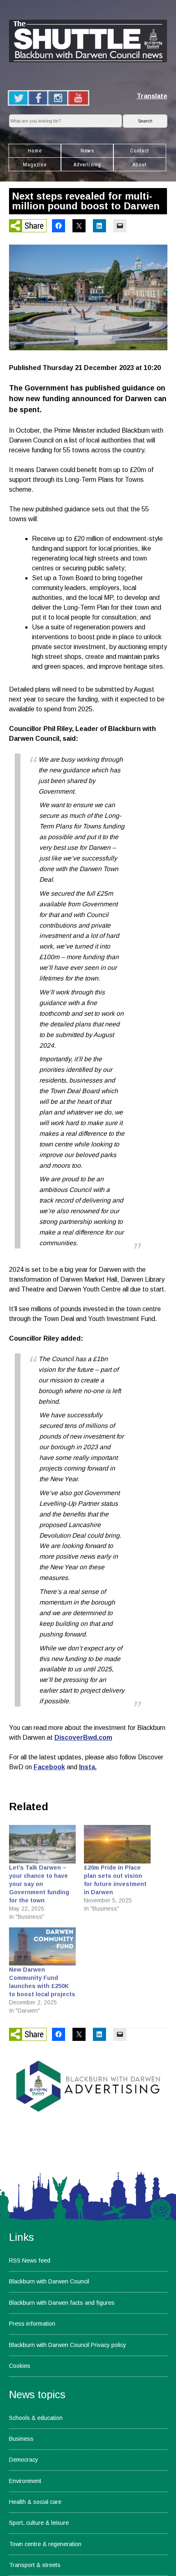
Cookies (20, 2366)
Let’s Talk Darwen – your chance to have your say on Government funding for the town (39, 1884)
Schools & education (36, 2418)
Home (35, 151)
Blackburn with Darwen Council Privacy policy (68, 2345)
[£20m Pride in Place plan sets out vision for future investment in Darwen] (117, 1844)
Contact (140, 151)
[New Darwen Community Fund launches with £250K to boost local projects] (43, 1946)
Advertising (87, 165)
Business (21, 2439)
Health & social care (35, 2502)
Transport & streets (35, 2565)
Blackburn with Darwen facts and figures (62, 2303)
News (87, 151)
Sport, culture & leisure (39, 2523)
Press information (32, 2324)
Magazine (35, 165)
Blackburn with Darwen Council (49, 2281)
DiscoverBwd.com (83, 1737)
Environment (25, 2481)
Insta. (88, 1767)
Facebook (49, 1767)
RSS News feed (30, 2261)
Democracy (24, 2460)
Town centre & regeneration (45, 2544)
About (139, 165)
